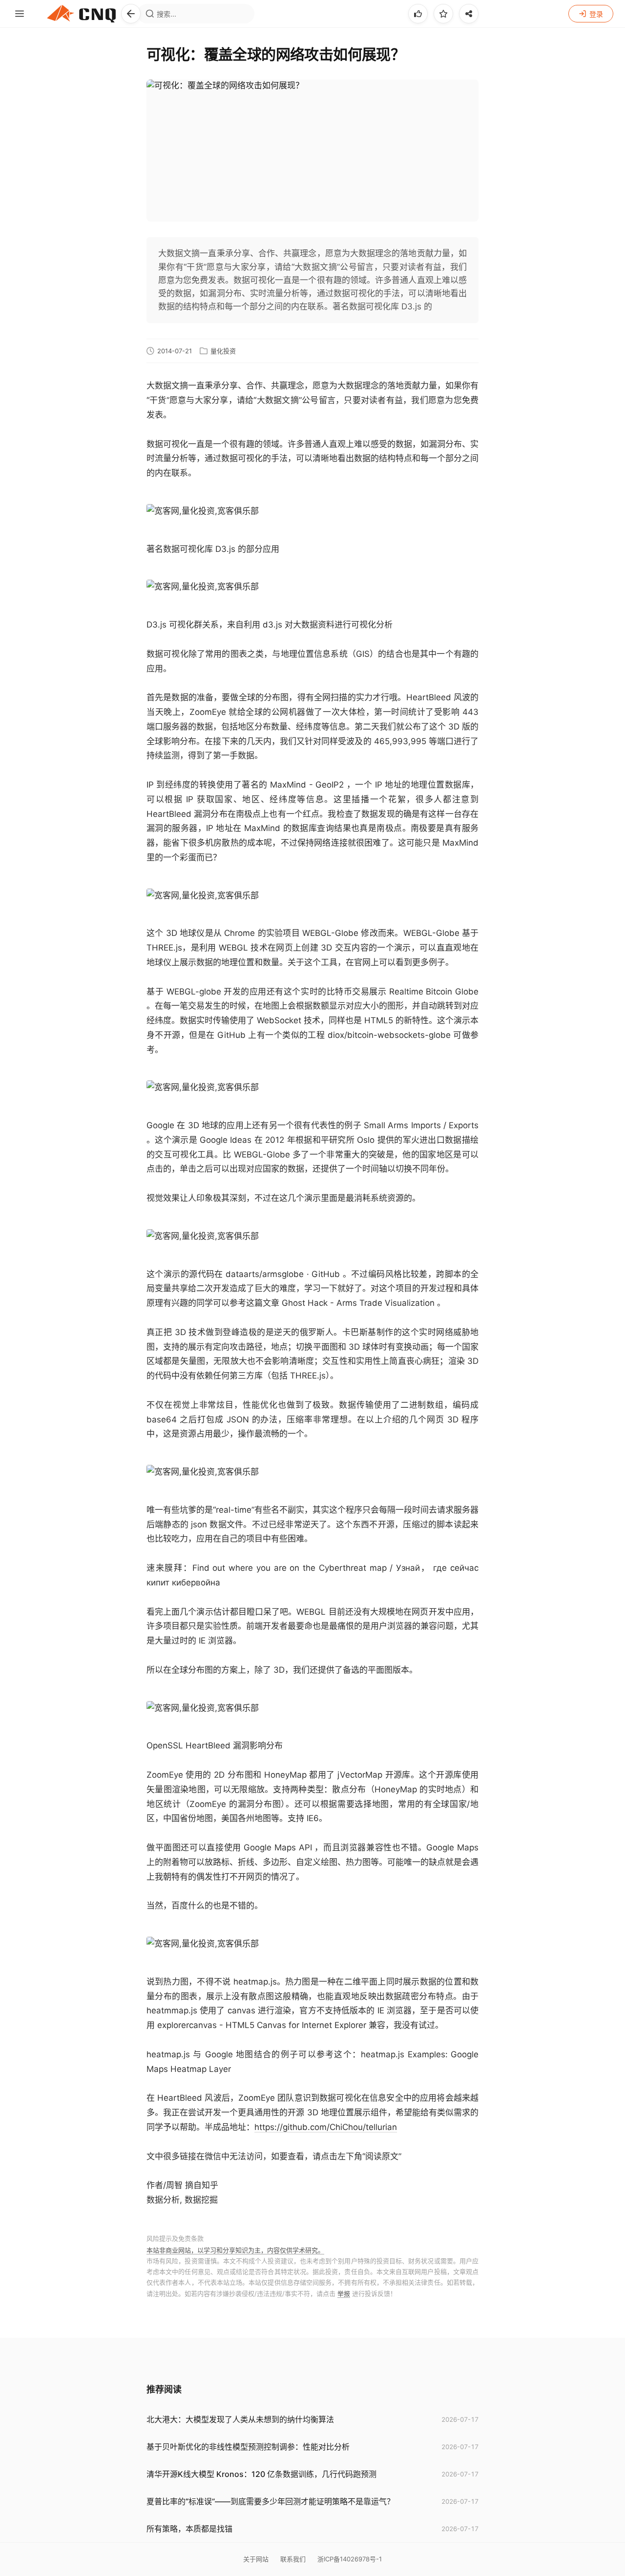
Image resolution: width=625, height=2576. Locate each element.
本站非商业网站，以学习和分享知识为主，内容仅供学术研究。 (235, 2250)
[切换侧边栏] (20, 14)
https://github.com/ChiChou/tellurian (326, 2127)
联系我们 (293, 2559)
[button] (131, 14)
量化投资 (223, 351)
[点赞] (418, 14)
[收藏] (443, 14)
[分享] (469, 14)
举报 (344, 2293)
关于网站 (256, 2559)
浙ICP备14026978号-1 (350, 2559)
